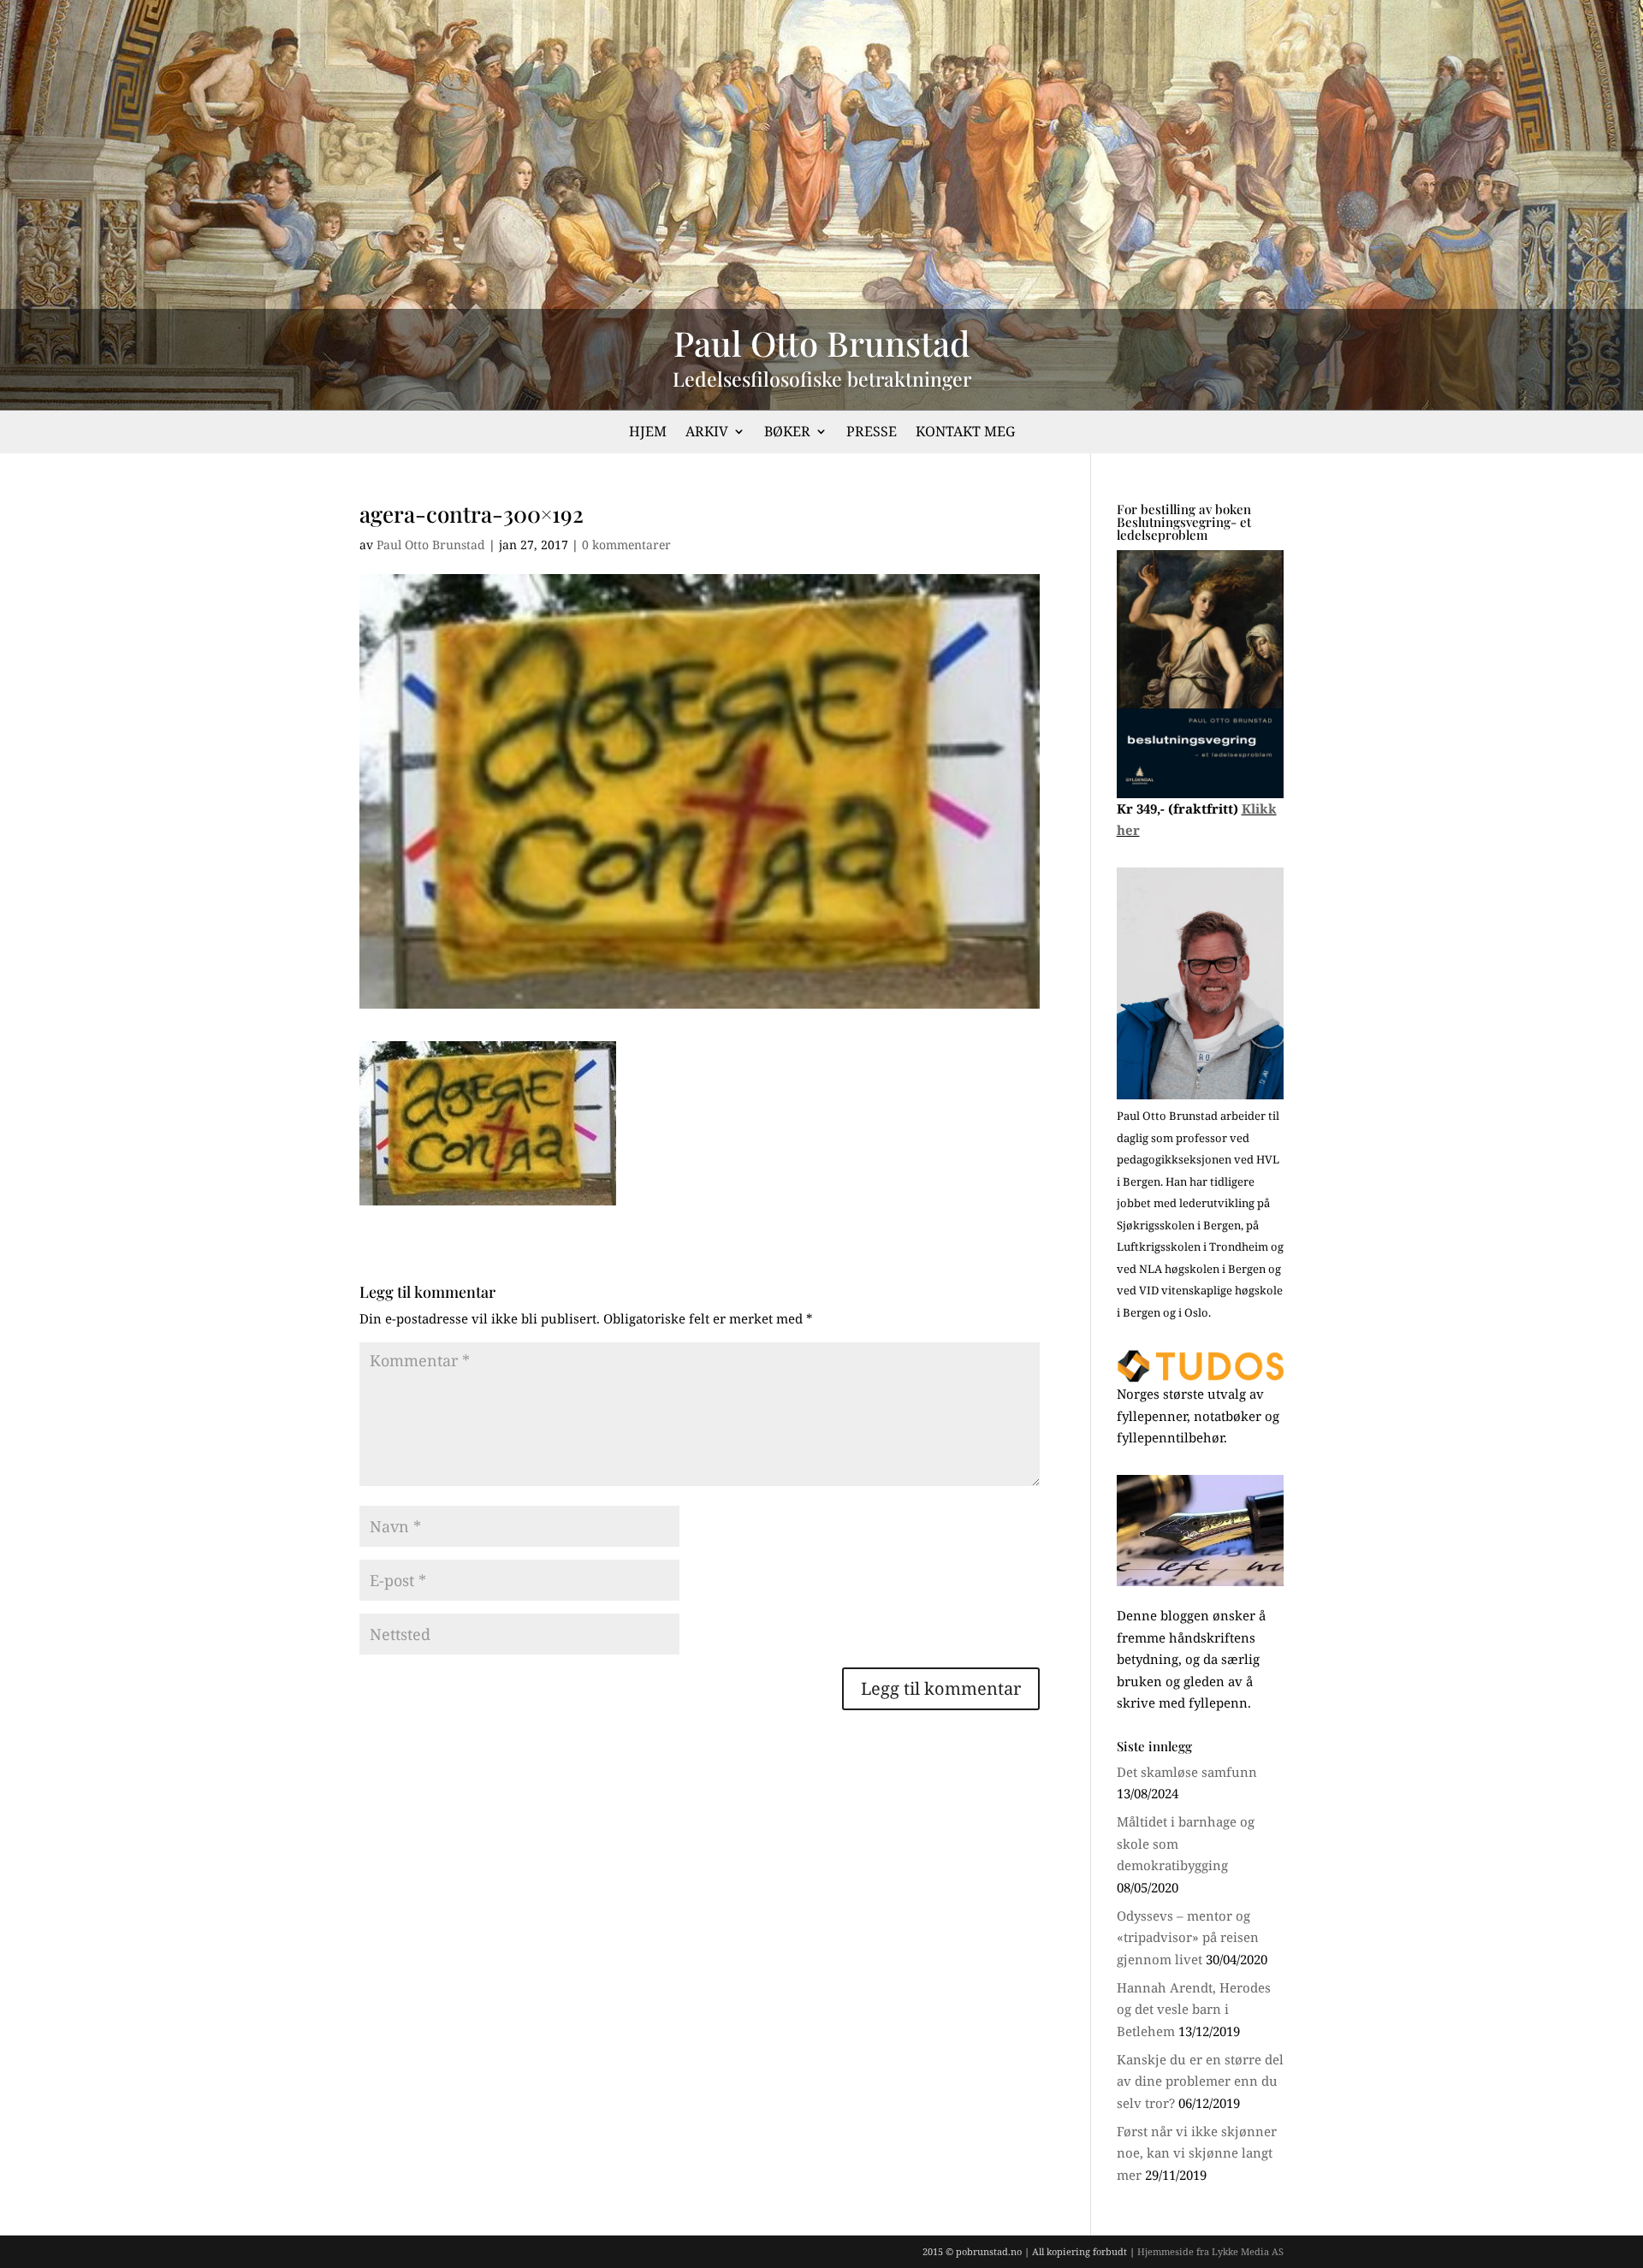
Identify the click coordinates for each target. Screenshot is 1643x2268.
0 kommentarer (626, 545)
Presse (872, 433)
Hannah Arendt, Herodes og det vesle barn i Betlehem (1194, 2009)
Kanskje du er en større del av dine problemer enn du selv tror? (1200, 2081)
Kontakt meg (965, 433)
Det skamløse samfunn (1187, 1772)
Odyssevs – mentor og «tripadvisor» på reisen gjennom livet (1188, 1937)
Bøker (787, 433)
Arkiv (707, 433)
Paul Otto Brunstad (431, 545)
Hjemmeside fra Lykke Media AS (1210, 2251)
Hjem (648, 433)
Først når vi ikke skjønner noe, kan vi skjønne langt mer (1197, 2153)
